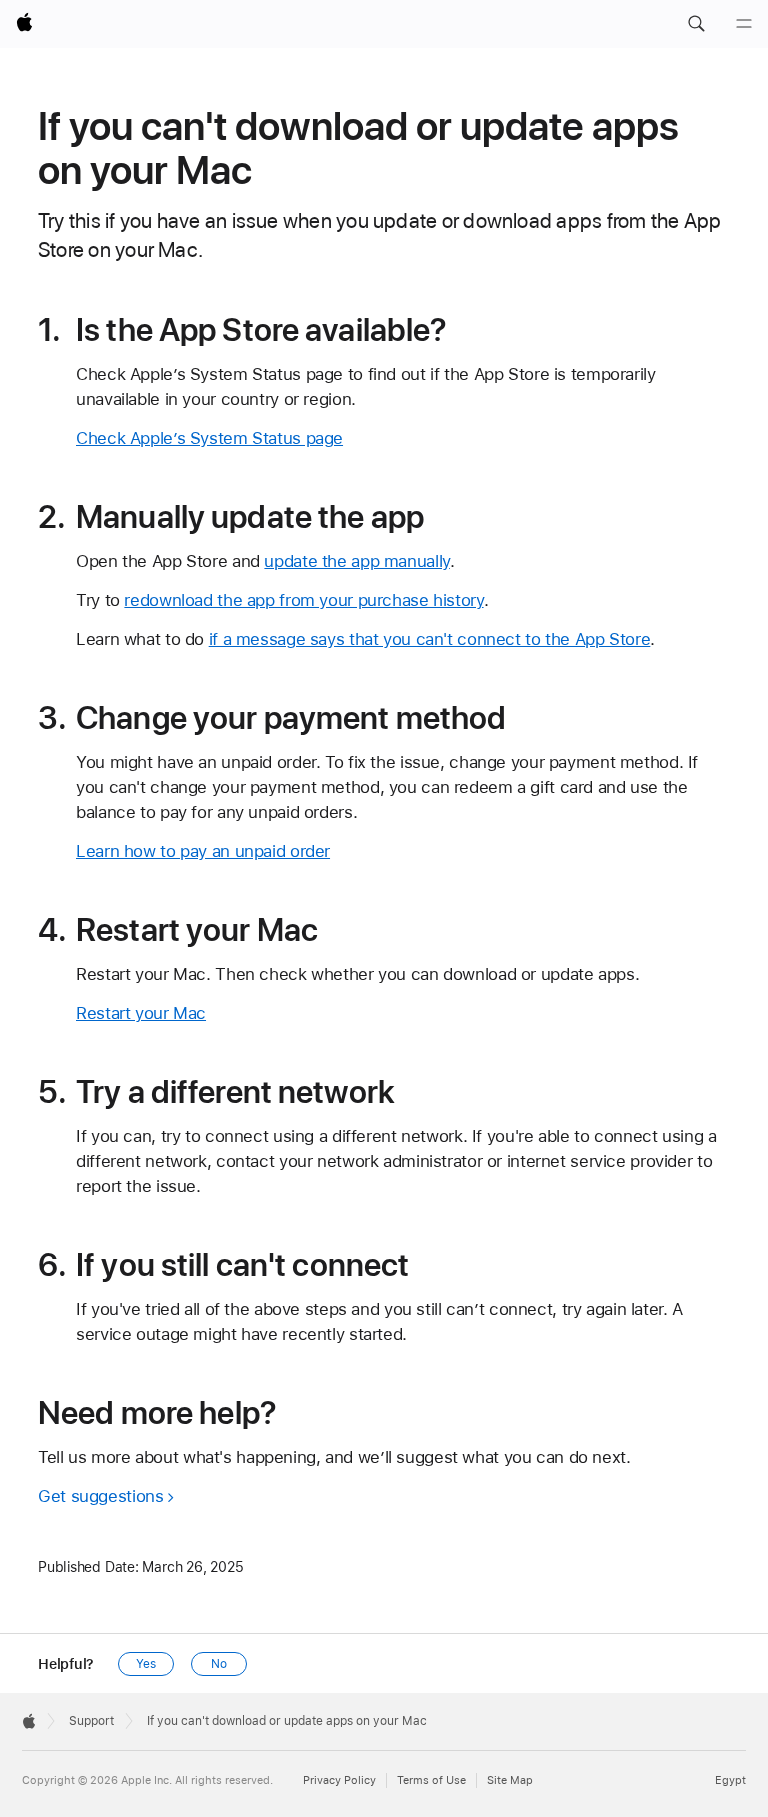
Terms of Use (431, 1780)
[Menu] (744, 24)
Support (91, 1721)
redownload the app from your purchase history (303, 600)
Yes (146, 1664)
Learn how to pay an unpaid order (203, 851)
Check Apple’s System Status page (209, 438)
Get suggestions (100, 1496)
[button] (696, 24)
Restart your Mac (141, 1013)
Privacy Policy (339, 1780)
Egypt (730, 1780)
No (219, 1664)
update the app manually (356, 561)
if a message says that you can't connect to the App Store (430, 639)
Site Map (510, 1780)
